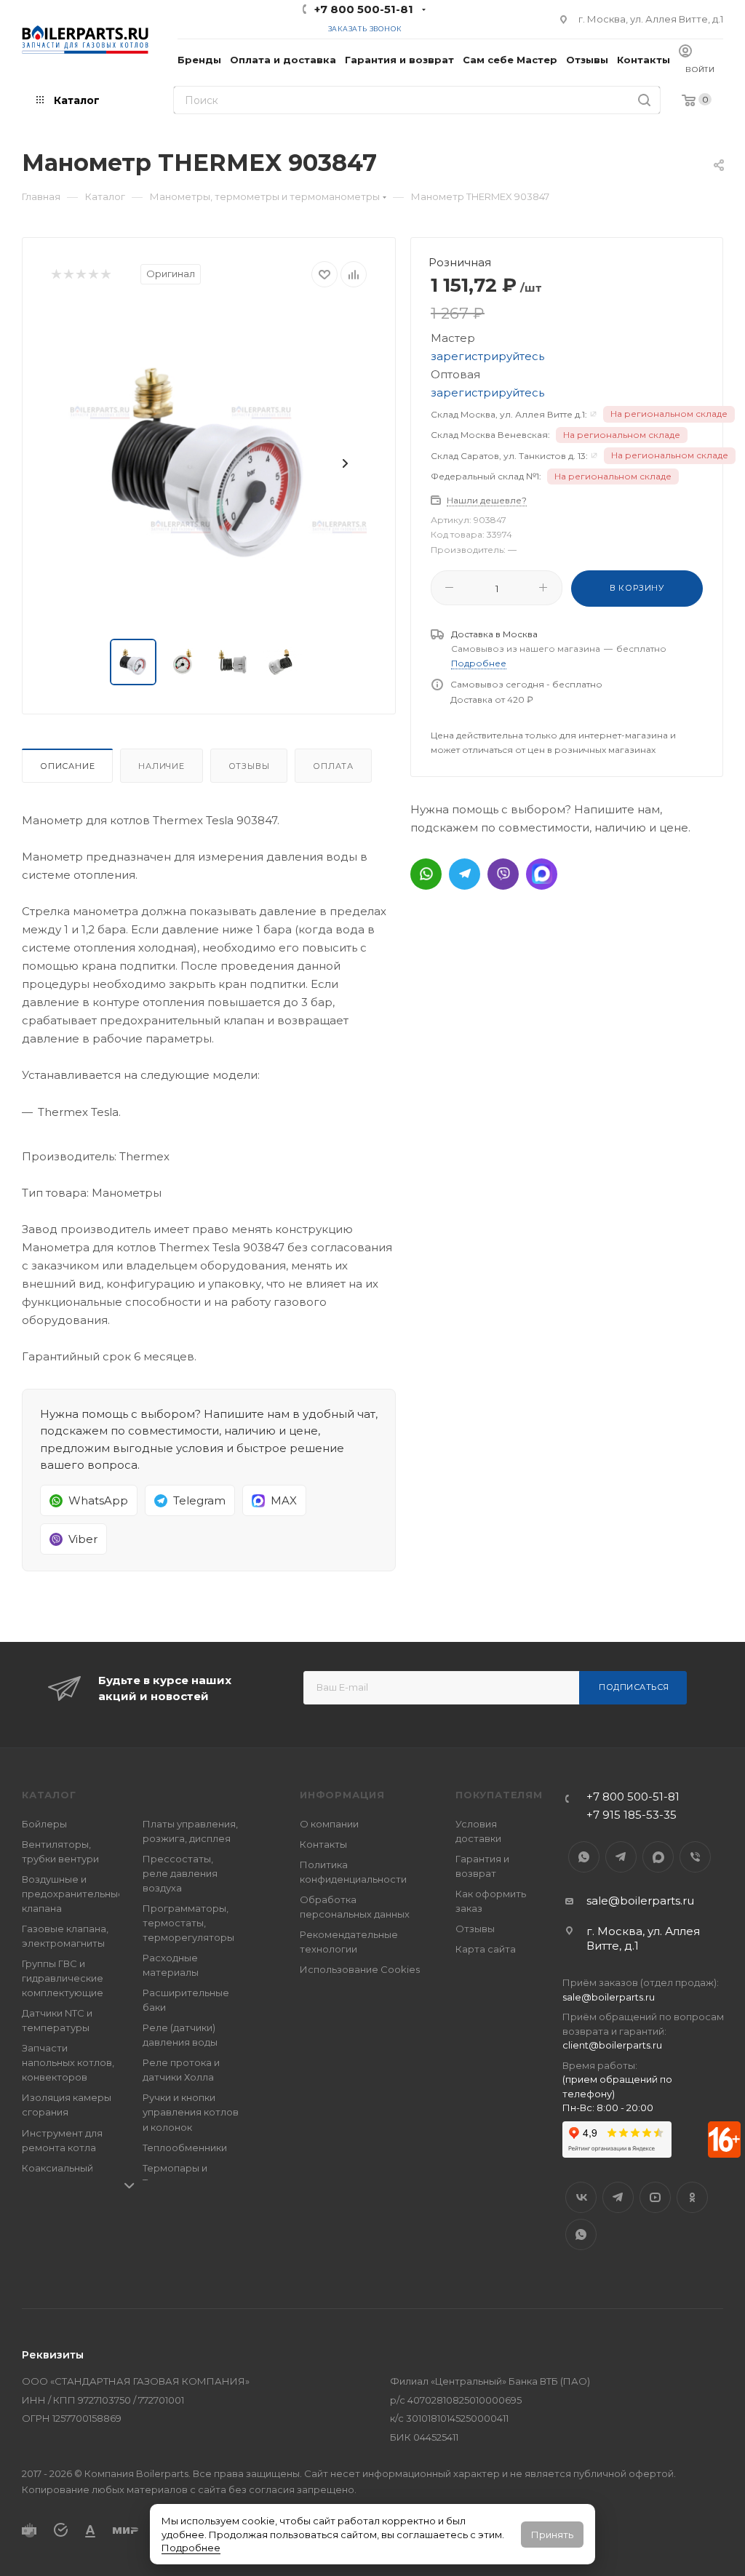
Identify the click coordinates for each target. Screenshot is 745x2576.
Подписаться (634, 1687)
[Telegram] (465, 874)
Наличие (162, 766)
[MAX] (542, 874)
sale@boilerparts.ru (640, 1901)
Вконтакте (581, 2197)
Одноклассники (692, 2197)
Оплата (333, 766)
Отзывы (249, 766)
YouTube (655, 2197)
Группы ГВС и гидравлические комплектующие (63, 1978)
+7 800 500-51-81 (364, 9)
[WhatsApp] (426, 874)
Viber (695, 1857)
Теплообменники (185, 2148)
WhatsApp (584, 1857)
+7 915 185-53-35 (632, 1815)
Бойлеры (44, 1824)
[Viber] (503, 874)
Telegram (621, 1857)
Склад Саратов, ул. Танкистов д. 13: (509, 456)
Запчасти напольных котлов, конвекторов (68, 2062)
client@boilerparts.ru (612, 2045)
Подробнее (191, 2548)
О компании (329, 1824)
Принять (552, 2535)
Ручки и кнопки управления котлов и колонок (191, 2112)
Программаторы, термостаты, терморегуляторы (188, 1923)
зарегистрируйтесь (487, 356)
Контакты (323, 1844)
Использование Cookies (360, 1969)
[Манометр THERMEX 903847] (209, 463)
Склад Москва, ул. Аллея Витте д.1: (509, 414)
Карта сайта (486, 1949)
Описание (67, 766)
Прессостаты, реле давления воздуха (180, 1873)
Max (658, 1857)
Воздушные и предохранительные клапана (73, 1894)
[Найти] (644, 100)
